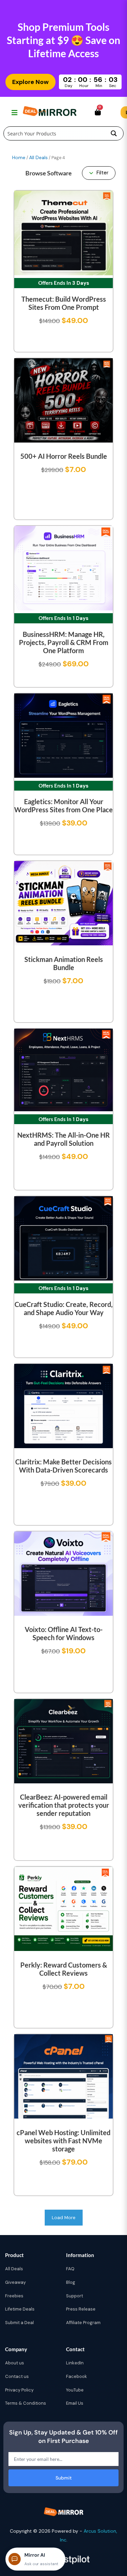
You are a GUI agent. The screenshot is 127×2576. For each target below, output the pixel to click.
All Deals (38, 157)
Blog (71, 2282)
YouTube (75, 2390)
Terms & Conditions (26, 2403)
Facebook (77, 2376)
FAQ (70, 2269)
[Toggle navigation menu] (14, 112)
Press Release (81, 2309)
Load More (64, 2217)
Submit (64, 2478)
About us (15, 2363)
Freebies (14, 2296)
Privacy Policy (19, 2390)
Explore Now (30, 82)
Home (19, 157)
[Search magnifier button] (114, 133)
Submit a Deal (19, 2323)
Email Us (75, 2403)
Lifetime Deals (20, 2309)
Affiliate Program (83, 2323)
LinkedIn (75, 2363)
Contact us (17, 2376)
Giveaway (15, 2282)
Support (75, 2296)
